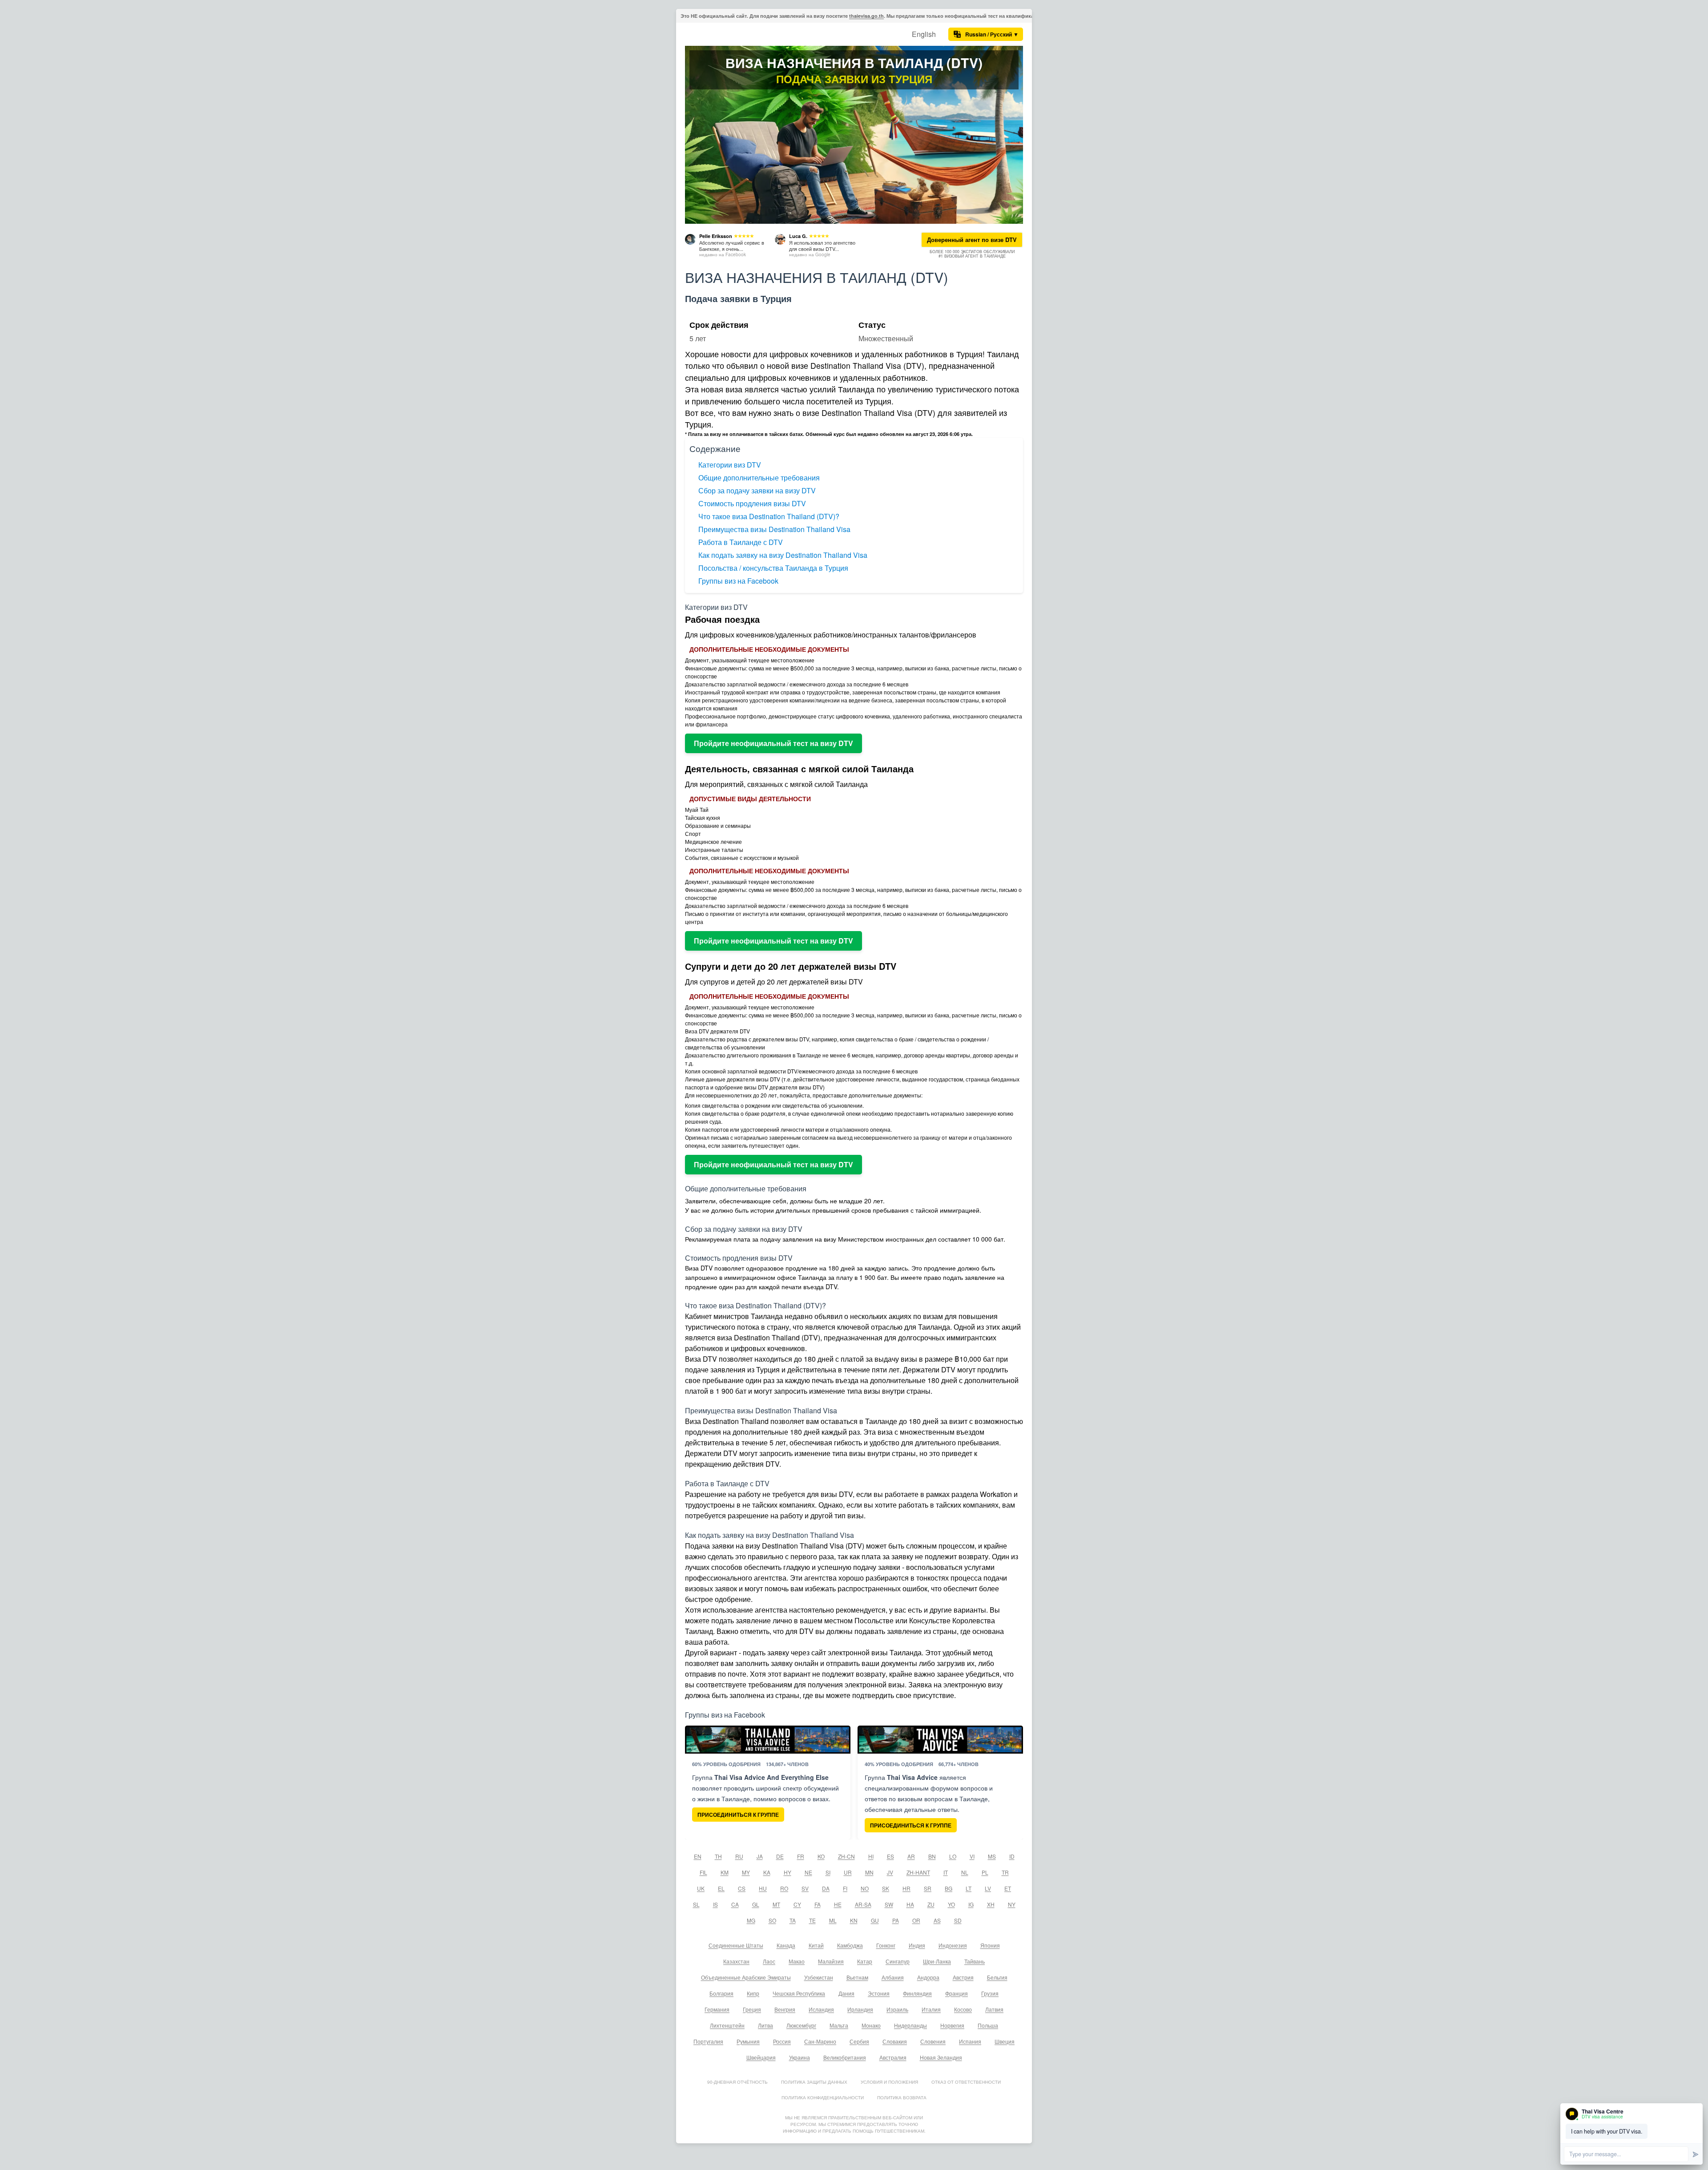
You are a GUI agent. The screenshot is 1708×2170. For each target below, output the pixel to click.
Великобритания (845, 2057)
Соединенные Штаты (736, 1945)
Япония (990, 1945)
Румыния (748, 2041)
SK (886, 1888)
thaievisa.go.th (866, 16)
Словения (933, 2041)
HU (763, 1888)
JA (760, 1856)
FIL (703, 1872)
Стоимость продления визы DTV (752, 503)
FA (818, 1904)
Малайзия (831, 1961)
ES (890, 1856)
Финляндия (917, 1993)
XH (991, 1904)
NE (808, 1872)
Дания (846, 1993)
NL (965, 1872)
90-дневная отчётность (737, 2082)
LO (953, 1856)
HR (906, 1888)
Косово (963, 2009)
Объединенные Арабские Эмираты (746, 1977)
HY (788, 1872)
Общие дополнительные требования (759, 478)
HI (871, 1856)
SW (889, 1904)
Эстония (879, 1993)
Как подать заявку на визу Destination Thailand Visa (783, 555)
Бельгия (997, 1977)
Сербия (859, 2041)
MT (776, 1904)
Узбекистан (819, 1977)
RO (784, 1888)
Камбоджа (850, 1945)
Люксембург (801, 2025)
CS (742, 1888)
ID (1012, 1856)
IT (946, 1872)
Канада (786, 1945)
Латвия (994, 2009)
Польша (988, 2025)
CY (797, 1904)
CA (735, 1904)
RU (739, 1856)
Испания (970, 2041)
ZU (931, 1904)
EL (721, 1888)
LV (988, 1888)
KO (821, 1856)
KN (854, 1920)
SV (805, 1888)
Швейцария (761, 2057)
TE (812, 1920)
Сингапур (898, 1961)
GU (875, 1920)
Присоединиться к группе (738, 1815)
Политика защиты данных (814, 2082)
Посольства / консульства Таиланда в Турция (773, 568)
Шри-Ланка (937, 1961)
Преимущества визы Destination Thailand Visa (774, 529)
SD (958, 1920)
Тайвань (975, 1961)
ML (833, 1920)
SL (696, 1904)
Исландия (821, 2009)
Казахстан (736, 1961)
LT (969, 1888)
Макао (797, 1961)
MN (869, 1872)
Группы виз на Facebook (738, 581)
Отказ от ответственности (966, 2082)
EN (698, 1856)
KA (767, 1872)
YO (951, 1904)
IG (971, 1904)
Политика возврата (902, 2097)
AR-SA (863, 1904)
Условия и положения (889, 2082)
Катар (865, 1961)
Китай (816, 1945)
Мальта (839, 2025)
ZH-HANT (918, 1872)
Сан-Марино (820, 2041)
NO (865, 1888)
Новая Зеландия (941, 2057)
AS (937, 1920)
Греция (752, 2009)
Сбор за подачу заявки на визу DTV (757, 490)
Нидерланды (910, 2025)
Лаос (769, 1961)
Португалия (708, 2041)
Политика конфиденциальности (823, 2097)
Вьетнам (857, 1977)
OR (916, 1920)
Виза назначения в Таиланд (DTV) (854, 63)
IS (715, 1904)
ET (1008, 1888)
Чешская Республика (799, 1993)
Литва (765, 2025)
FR (801, 1856)
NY (1012, 1904)
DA (826, 1888)
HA (910, 1904)
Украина (800, 2057)
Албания (893, 1977)
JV (890, 1872)
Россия (782, 2041)
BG (949, 1888)
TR (1005, 1872)
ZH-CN (846, 1856)
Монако (871, 2025)
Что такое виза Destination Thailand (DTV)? (769, 516)
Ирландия (860, 2009)
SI (828, 1872)
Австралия (893, 2057)
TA (793, 1920)
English (924, 34)
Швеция (1005, 2041)
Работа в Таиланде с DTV (741, 542)
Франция (957, 1993)
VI (972, 1856)
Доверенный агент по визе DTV (972, 240)
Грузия (990, 1993)
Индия (917, 1945)
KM (725, 1872)
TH (718, 1856)
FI (845, 1888)
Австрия (963, 1977)
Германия (717, 2009)
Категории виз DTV (730, 465)
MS (992, 1856)
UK (701, 1888)
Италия (931, 2009)
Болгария (721, 1993)
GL (756, 1904)
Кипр (753, 1993)
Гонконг (886, 1945)
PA (896, 1920)
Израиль (897, 2009)
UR (848, 1872)
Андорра (928, 1977)
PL (985, 1872)
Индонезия (953, 1945)
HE (838, 1904)
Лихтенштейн (727, 2025)
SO (772, 1920)
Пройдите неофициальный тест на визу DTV (773, 743)
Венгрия (785, 2009)
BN (932, 1856)
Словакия (895, 2041)
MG (751, 1920)
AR (911, 1856)
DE (780, 1856)
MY (746, 1872)
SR (928, 1888)
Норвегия (952, 2025)
